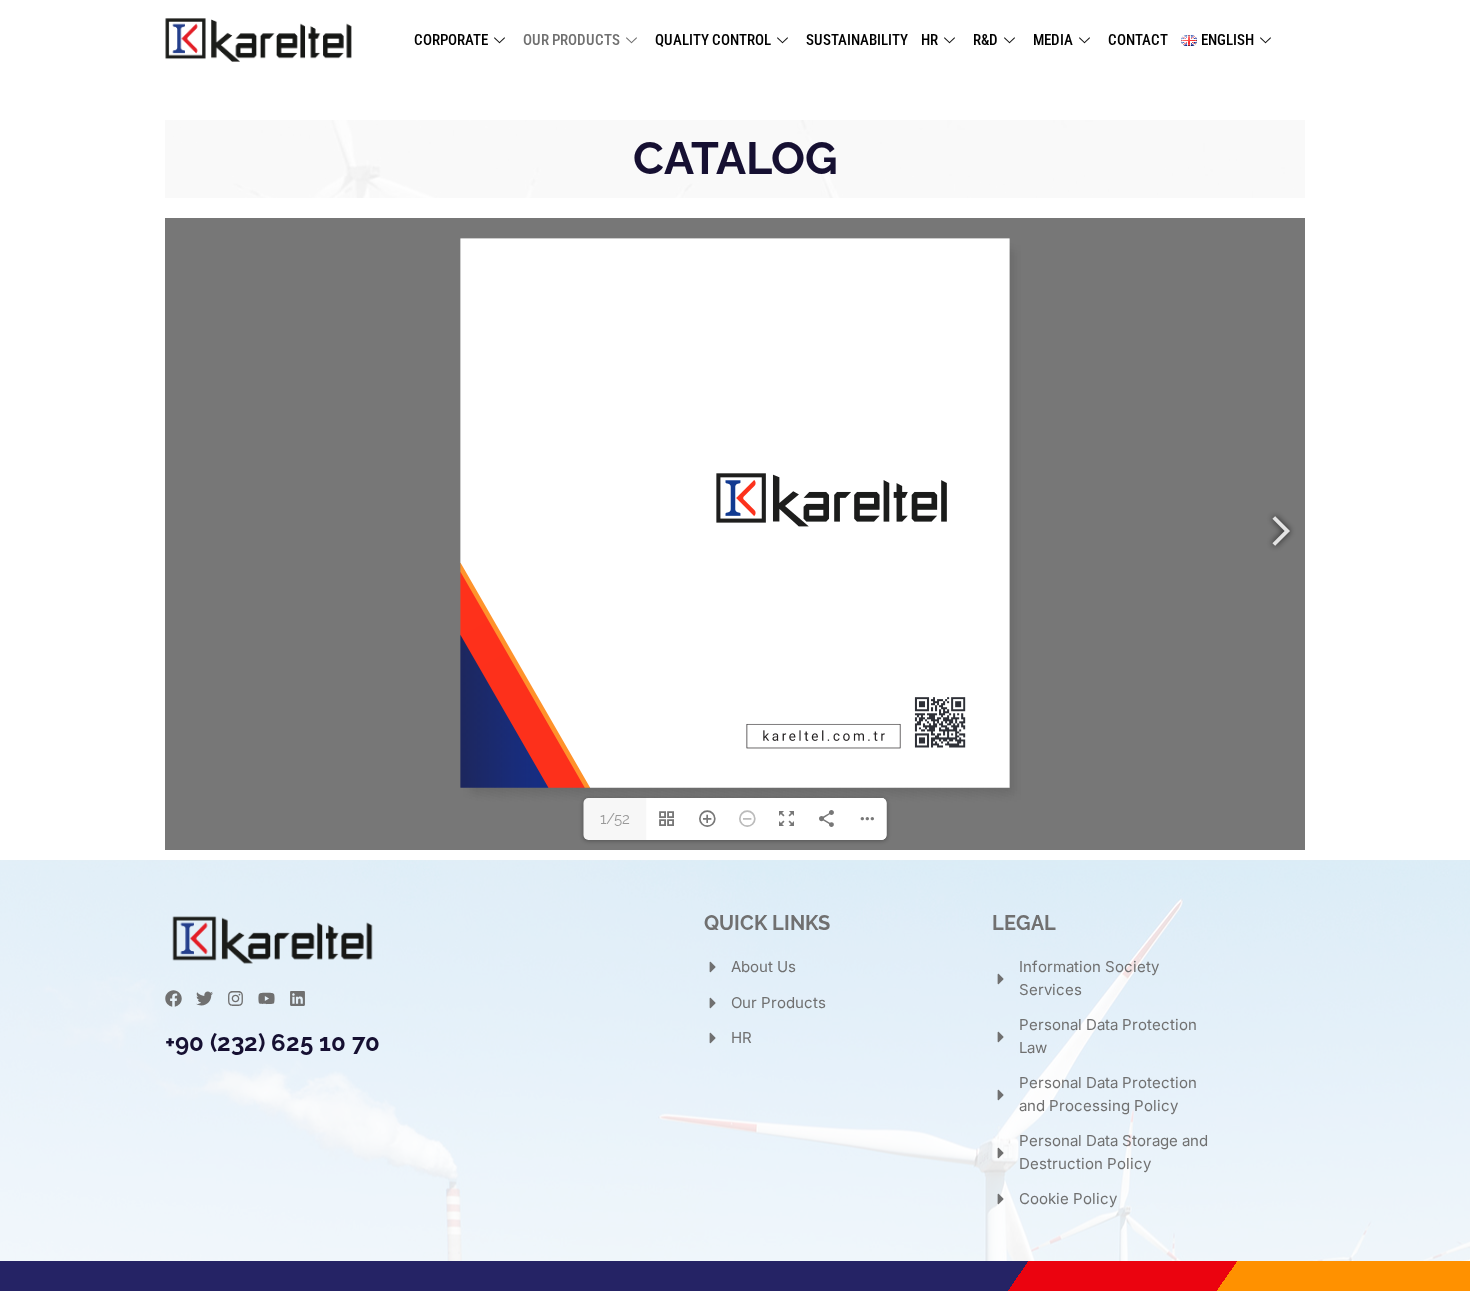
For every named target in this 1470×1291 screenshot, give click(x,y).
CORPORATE (451, 40)
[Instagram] (235, 998)
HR (929, 40)
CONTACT (1138, 40)
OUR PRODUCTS (571, 40)
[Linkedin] (297, 998)
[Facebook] (173, 998)
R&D (985, 40)
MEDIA (1053, 40)
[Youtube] (266, 998)
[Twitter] (204, 998)
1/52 (615, 819)
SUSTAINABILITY (857, 40)
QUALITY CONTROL (713, 40)
